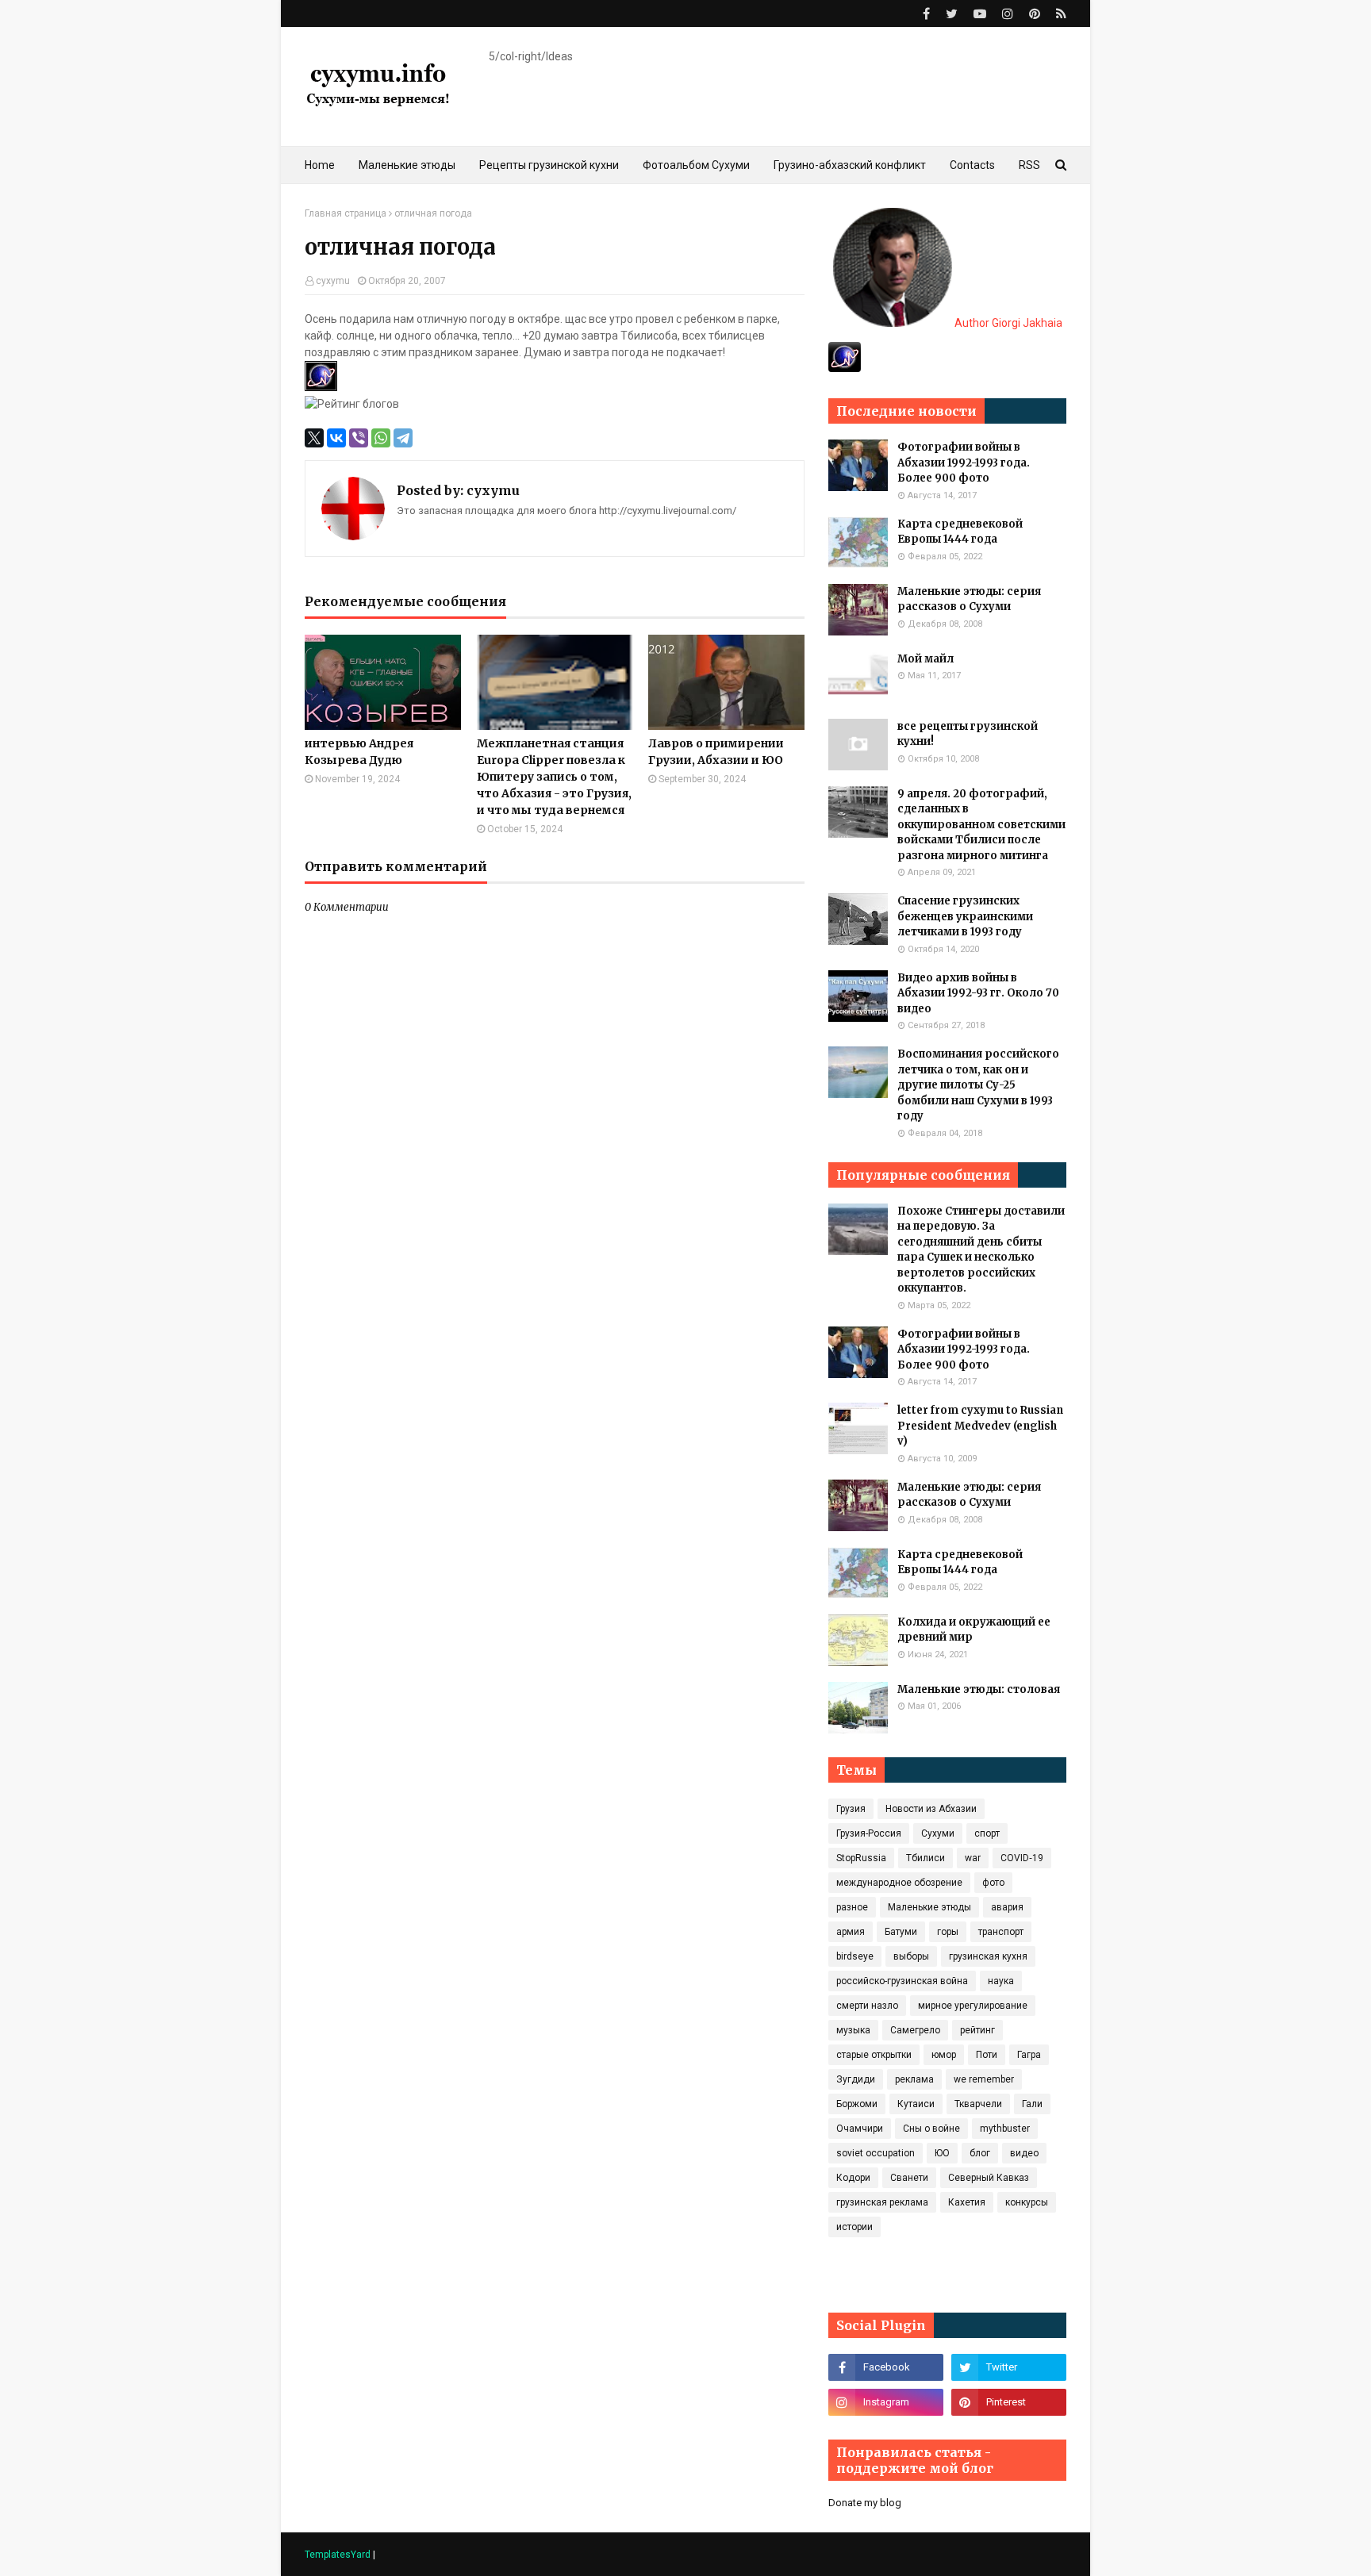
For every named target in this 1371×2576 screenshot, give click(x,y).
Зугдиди (856, 2079)
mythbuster (1005, 2129)
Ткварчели (978, 2104)
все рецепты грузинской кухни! (968, 734)
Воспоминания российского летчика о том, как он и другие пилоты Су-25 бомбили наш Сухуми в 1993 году (978, 1085)
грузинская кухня (988, 1956)
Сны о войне (931, 2129)
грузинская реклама (882, 2202)
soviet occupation (876, 2153)
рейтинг (977, 2030)
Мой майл (926, 659)
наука (1001, 1981)
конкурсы (1027, 2202)
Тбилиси (926, 1858)
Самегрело (915, 2030)
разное (852, 1907)
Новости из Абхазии (931, 1809)
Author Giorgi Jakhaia (1007, 323)
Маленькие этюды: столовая (979, 1689)
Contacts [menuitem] (972, 165)
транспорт (1001, 1932)
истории (854, 2227)
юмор (944, 2055)
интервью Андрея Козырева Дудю (359, 752)
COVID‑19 (1022, 1858)
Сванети (909, 2178)
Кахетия (967, 2202)
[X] (314, 438)
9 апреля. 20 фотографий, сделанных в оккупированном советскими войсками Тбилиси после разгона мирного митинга (981, 825)
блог (980, 2153)
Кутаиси (916, 2104)
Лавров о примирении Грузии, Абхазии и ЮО (716, 752)
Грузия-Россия (869, 1833)
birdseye (855, 1956)
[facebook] (926, 14)
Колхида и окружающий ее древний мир (974, 1630)
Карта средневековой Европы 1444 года (960, 532)
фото (993, 1883)
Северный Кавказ (989, 2178)
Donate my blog (865, 2503)
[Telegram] (403, 438)
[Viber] (359, 438)
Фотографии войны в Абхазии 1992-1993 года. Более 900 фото (964, 463)
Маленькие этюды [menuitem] (407, 165)
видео (1024, 2153)
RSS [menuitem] (1029, 165)
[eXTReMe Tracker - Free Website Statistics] (845, 368)
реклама (914, 2079)
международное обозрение (899, 1883)
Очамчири (860, 2129)
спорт (987, 1833)
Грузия (851, 1809)
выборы (911, 1956)
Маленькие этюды (929, 1907)
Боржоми (857, 2104)
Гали (1032, 2104)
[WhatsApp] (381, 438)
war (973, 1858)
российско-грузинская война (902, 1981)
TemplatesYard (338, 2555)
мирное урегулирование (973, 2006)
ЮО (942, 2153)
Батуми (901, 1932)
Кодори (853, 2178)
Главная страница (346, 213)
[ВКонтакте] (336, 438)
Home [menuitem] (320, 165)
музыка (853, 2030)
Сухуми (938, 1833)
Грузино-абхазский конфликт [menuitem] (850, 165)
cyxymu (333, 281)
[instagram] (1008, 14)
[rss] (1059, 14)
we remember (984, 2079)
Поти (987, 2055)
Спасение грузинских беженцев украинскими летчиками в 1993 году (965, 916)
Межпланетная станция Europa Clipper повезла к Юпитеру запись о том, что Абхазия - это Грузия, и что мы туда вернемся (554, 777)
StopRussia (861, 1858)
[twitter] (952, 14)
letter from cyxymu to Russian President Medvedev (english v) (980, 1426)
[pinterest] (1035, 14)
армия (851, 1932)
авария (1007, 1907)
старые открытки (874, 2055)
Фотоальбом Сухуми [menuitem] (696, 165)
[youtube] (980, 14)
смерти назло (867, 2006)
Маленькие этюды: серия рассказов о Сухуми (969, 599)
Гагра (1029, 2055)
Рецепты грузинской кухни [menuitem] (549, 165)
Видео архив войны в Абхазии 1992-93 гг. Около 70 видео (978, 993)
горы (948, 1932)
